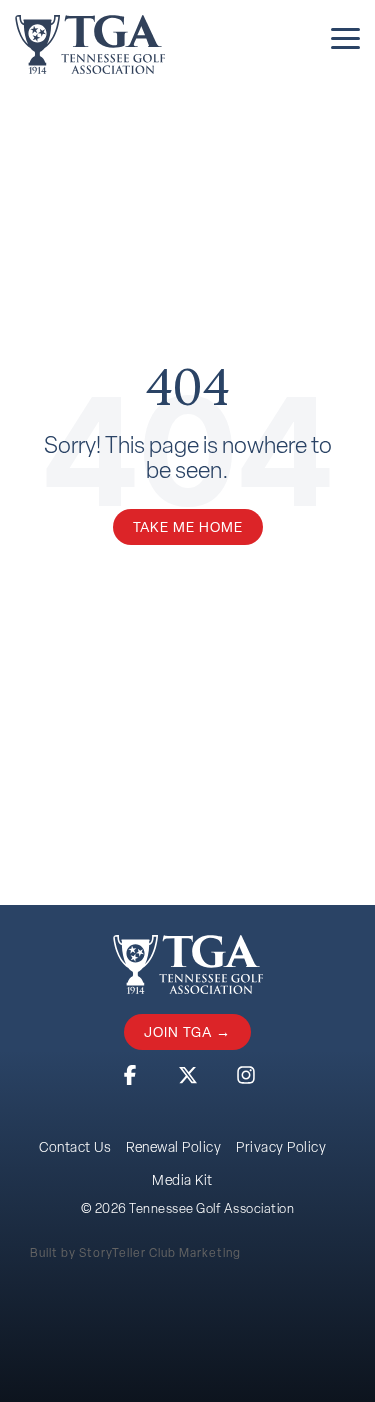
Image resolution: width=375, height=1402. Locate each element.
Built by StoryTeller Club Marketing (135, 1253)
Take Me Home (188, 527)
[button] (345, 37)
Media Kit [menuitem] (182, 1180)
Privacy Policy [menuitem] (281, 1147)
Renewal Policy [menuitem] (173, 1147)
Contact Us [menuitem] (75, 1147)
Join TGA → (187, 1032)
